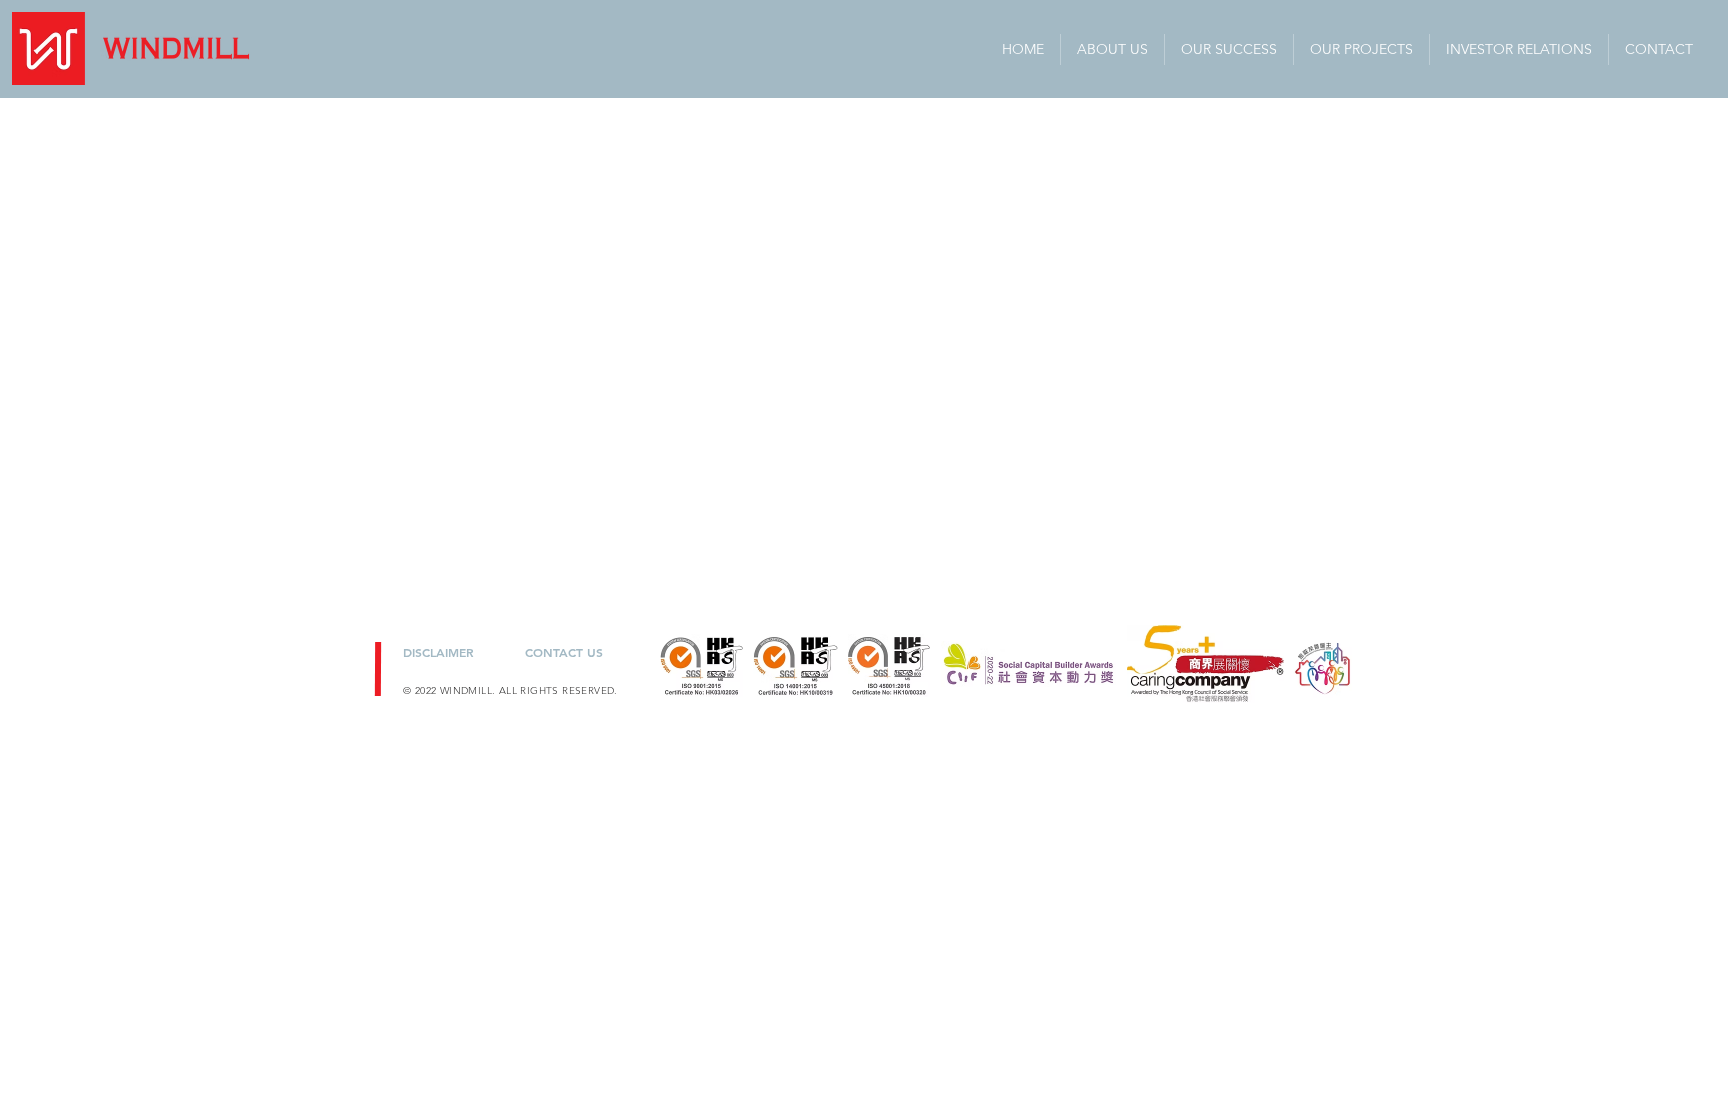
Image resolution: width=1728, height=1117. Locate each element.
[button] (1519, 49)
